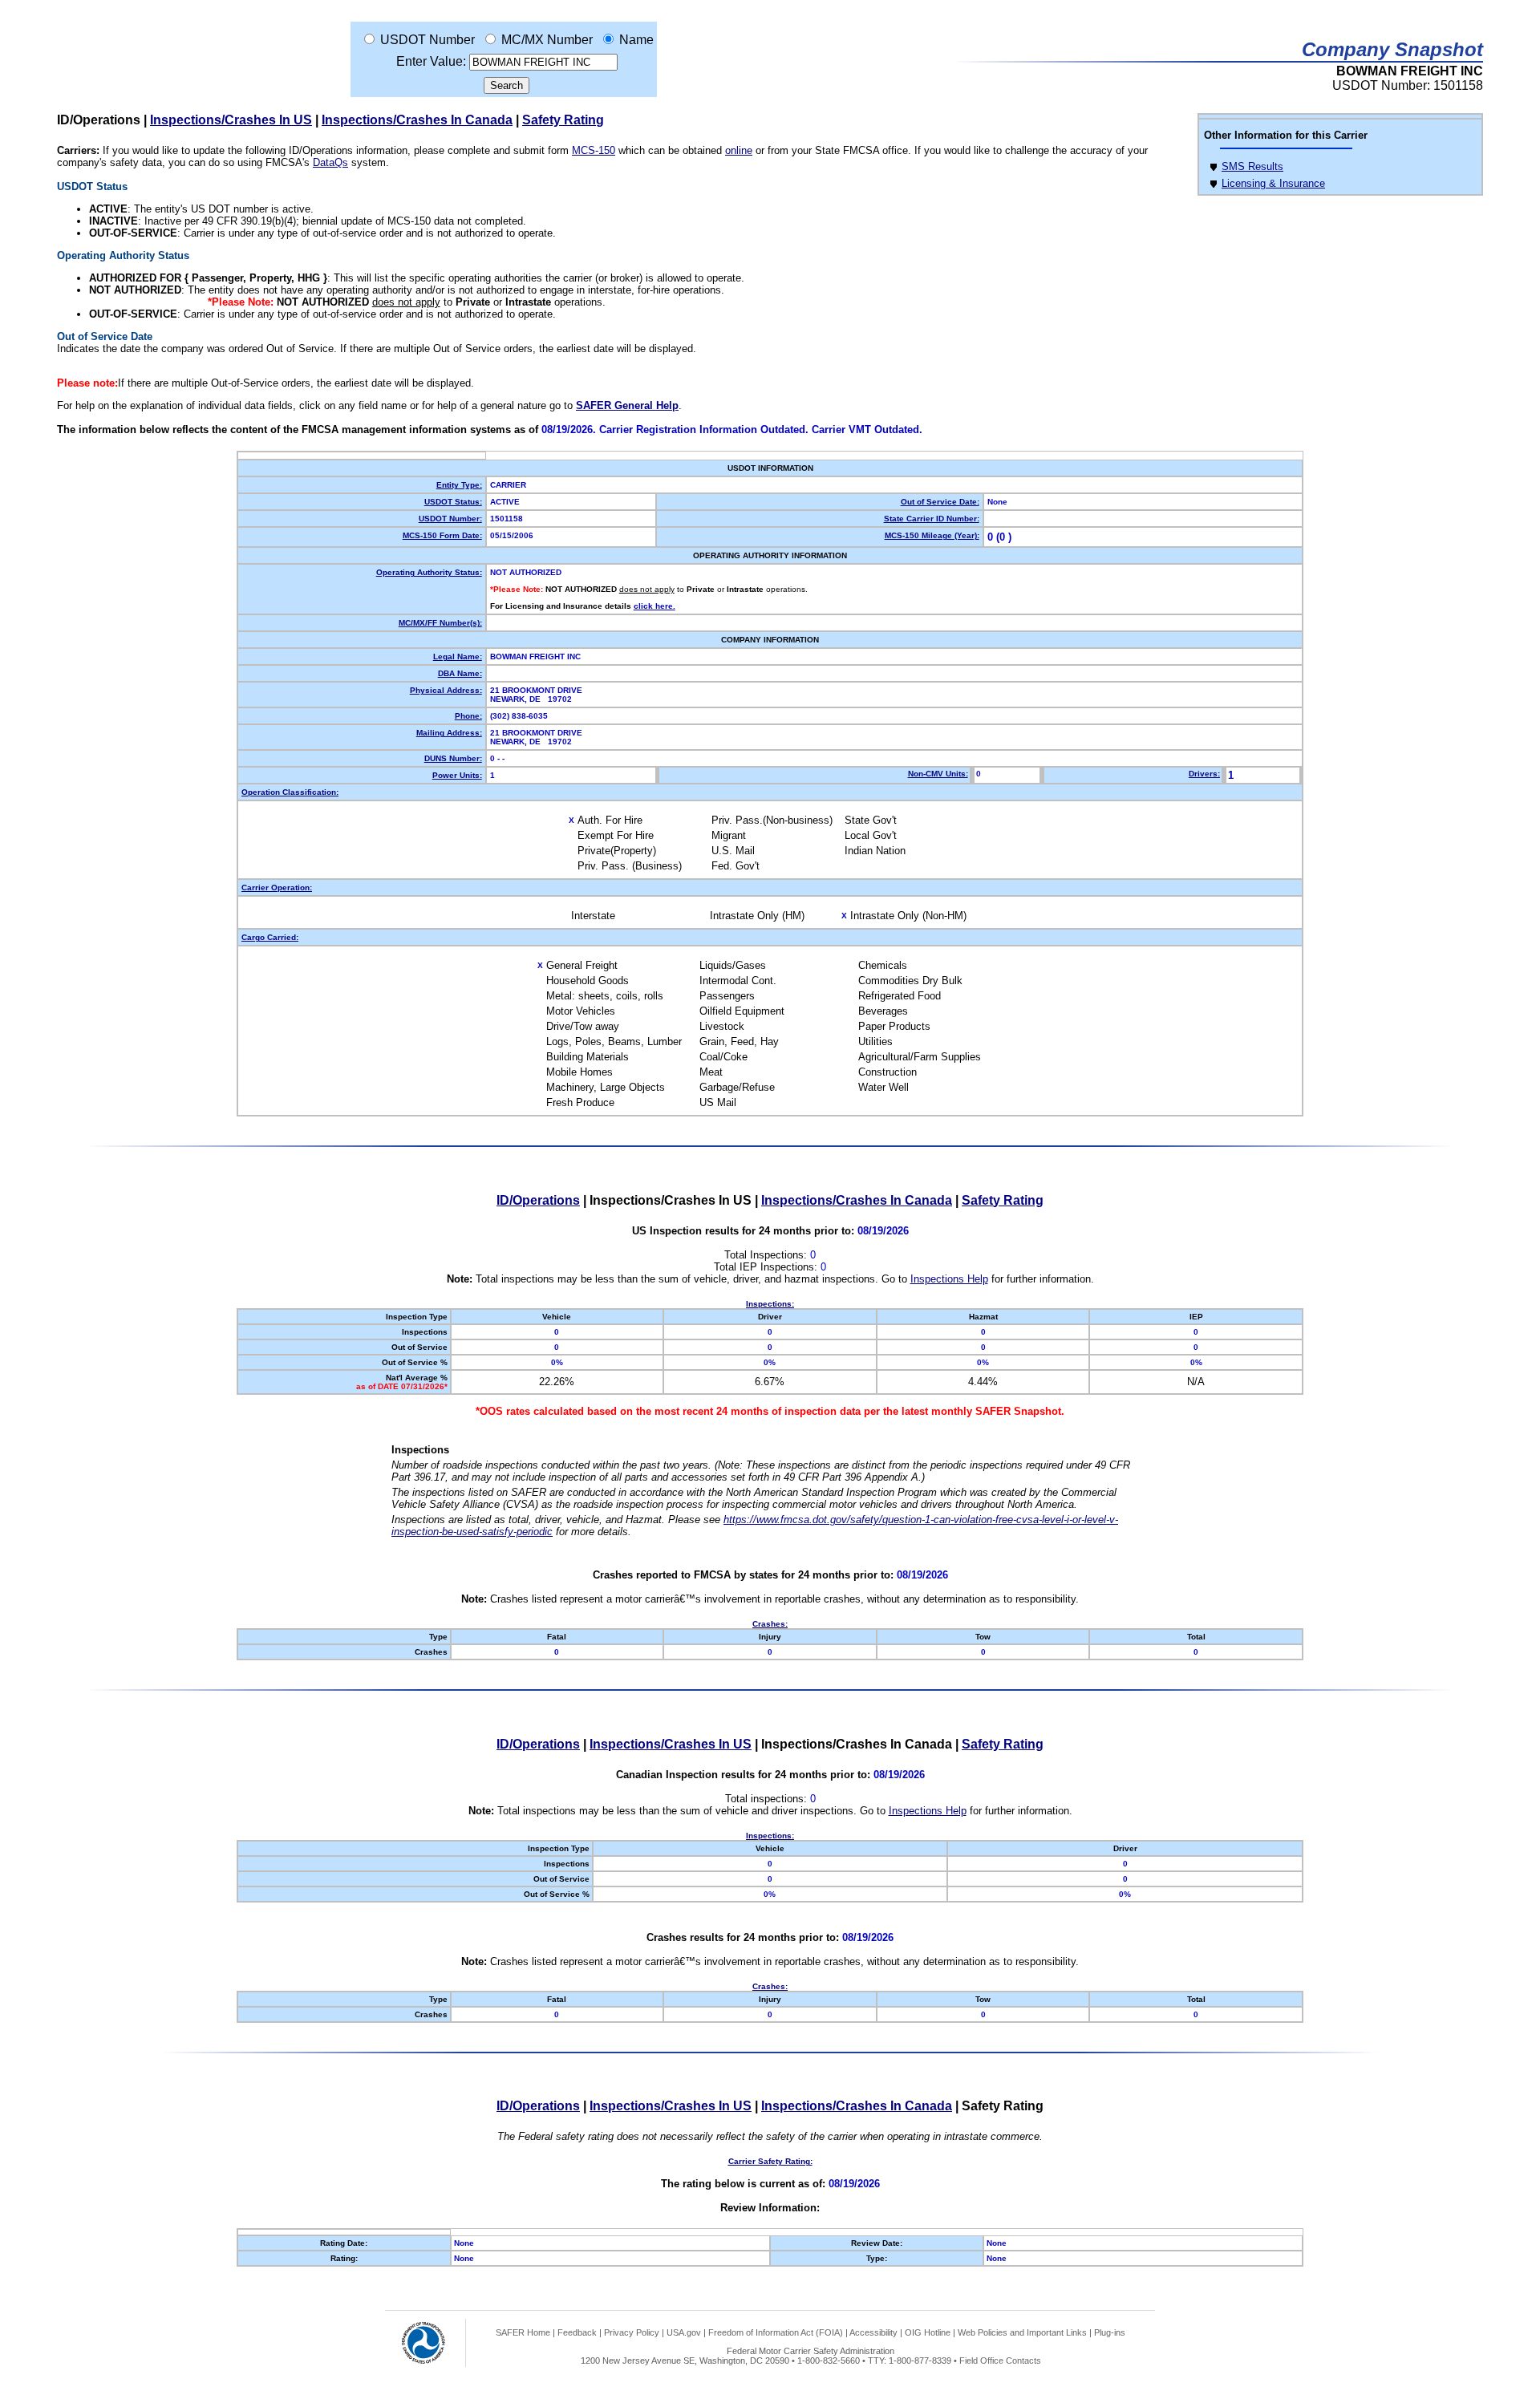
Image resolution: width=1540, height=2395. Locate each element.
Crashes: (770, 1624)
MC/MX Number (547, 40)
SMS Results (1252, 166)
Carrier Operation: (277, 887)
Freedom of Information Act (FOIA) (776, 2332)
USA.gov (684, 2332)
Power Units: (457, 775)
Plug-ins (1110, 2332)
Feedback (577, 2332)
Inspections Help (949, 1279)
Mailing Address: (449, 733)
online (739, 150)
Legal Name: (458, 656)
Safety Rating (563, 120)
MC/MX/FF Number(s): (440, 623)
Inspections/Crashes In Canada (417, 120)
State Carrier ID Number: (932, 519)
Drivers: (1204, 774)
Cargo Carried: (270, 937)
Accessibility (873, 2332)
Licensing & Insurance (1273, 183)
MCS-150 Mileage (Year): (932, 535)
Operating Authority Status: (429, 572)
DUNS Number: (453, 758)
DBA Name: (460, 673)
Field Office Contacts (1000, 2361)
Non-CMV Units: (938, 774)
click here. (654, 606)
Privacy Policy (632, 2332)
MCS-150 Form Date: (442, 535)
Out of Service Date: (940, 502)
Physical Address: (446, 690)
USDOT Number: (450, 519)
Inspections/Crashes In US (231, 120)
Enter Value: (431, 61)
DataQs (330, 162)
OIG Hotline (928, 2332)
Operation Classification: (290, 792)
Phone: (468, 716)
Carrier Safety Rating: (770, 2161)
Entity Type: (459, 485)
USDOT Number (428, 40)
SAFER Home (523, 2332)
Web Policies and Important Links (1022, 2332)
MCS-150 (594, 150)
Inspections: (770, 1304)
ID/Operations (538, 1200)
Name (636, 40)
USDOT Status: (453, 502)
